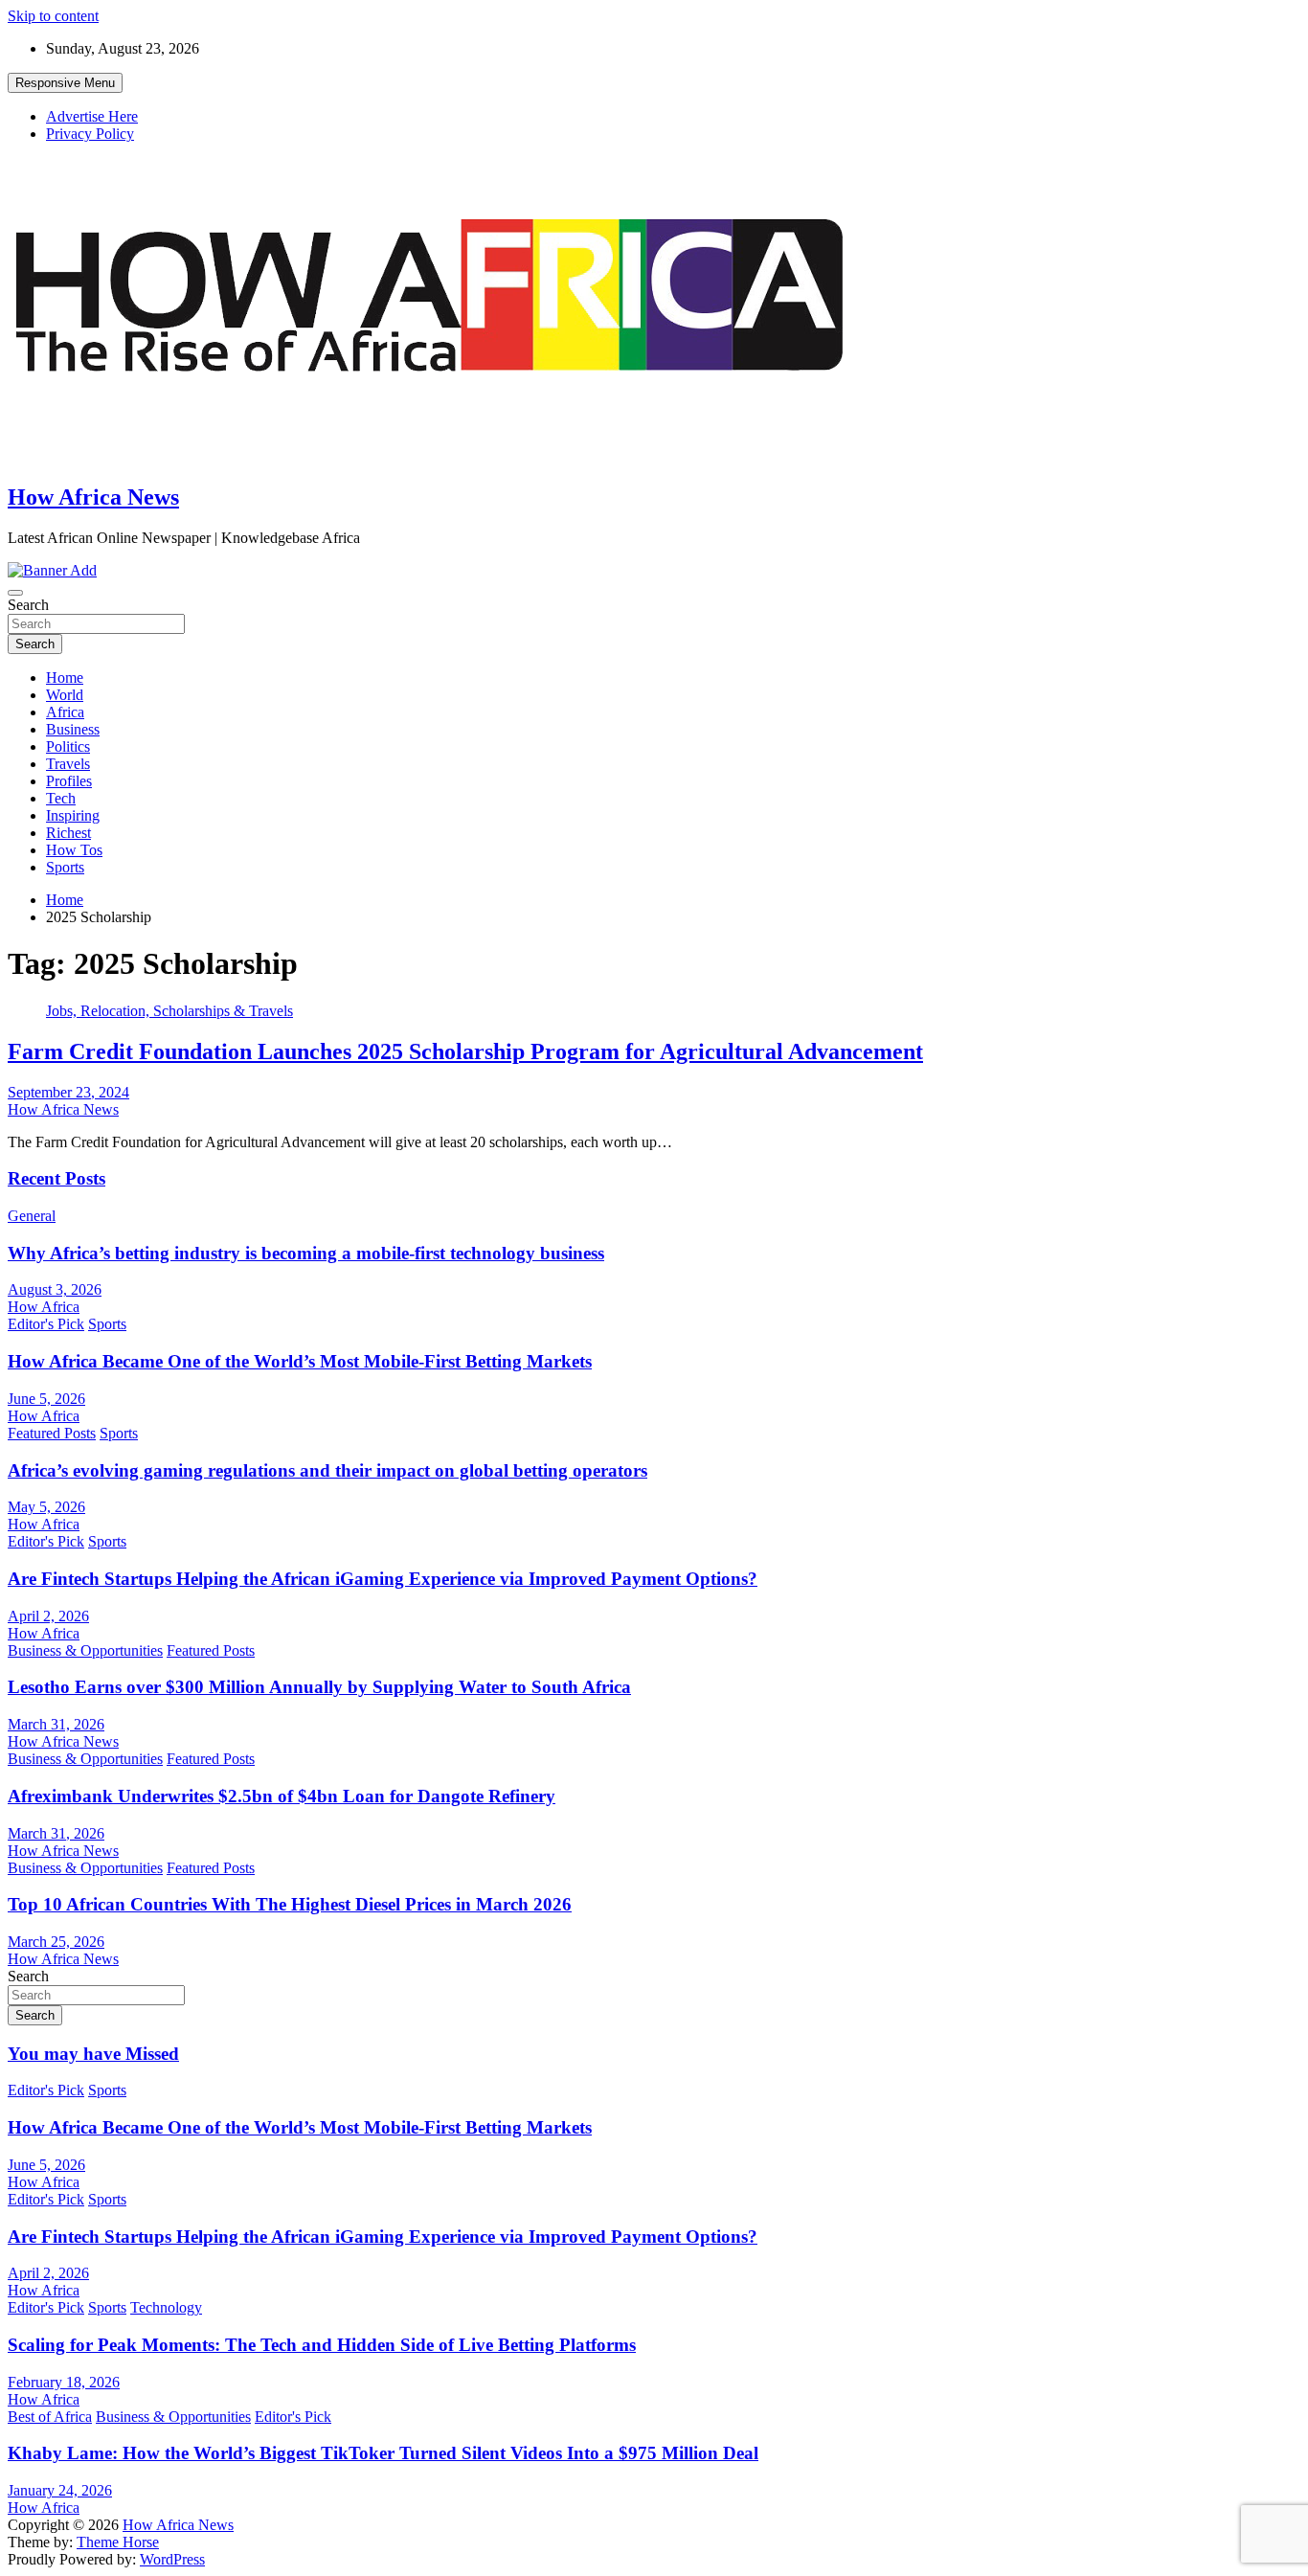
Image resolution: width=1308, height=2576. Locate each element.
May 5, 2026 (46, 1507)
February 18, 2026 (64, 2382)
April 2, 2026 (48, 1616)
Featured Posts (52, 1433)
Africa (65, 712)
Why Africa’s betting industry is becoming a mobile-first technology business (306, 1253)
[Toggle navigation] (15, 593)
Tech (61, 798)
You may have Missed (93, 2054)
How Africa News (93, 497)
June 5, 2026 (46, 1399)
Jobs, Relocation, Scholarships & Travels (169, 1011)
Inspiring (73, 815)
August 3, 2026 (55, 1289)
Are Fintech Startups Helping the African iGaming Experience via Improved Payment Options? (383, 1579)
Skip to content (53, 16)
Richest (68, 833)
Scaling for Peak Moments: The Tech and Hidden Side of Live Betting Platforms (322, 2345)
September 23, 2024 (68, 1092)
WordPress (172, 2559)
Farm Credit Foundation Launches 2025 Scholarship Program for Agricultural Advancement (465, 1051)
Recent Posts (56, 1178)
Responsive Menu (65, 83)
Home (65, 678)
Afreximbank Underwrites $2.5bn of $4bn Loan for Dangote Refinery (282, 1796)
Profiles (69, 781)
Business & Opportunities (85, 1650)
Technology (166, 2307)
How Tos (74, 850)
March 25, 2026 (56, 1942)
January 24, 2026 (60, 2490)
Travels (68, 764)
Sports (65, 867)
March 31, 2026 (56, 1724)
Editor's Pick (46, 1324)
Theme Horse (118, 2542)
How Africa (44, 1307)
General (32, 1216)
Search (28, 605)
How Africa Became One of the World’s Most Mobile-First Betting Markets (300, 1361)
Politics (68, 746)
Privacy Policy (90, 134)
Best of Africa (50, 2417)
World (65, 695)
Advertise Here (92, 116)
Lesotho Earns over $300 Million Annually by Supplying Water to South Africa (319, 1687)
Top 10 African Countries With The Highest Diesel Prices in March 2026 (290, 1904)
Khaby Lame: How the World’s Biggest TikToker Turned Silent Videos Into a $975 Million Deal (383, 2453)
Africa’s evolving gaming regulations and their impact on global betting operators (327, 1470)
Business (73, 729)
